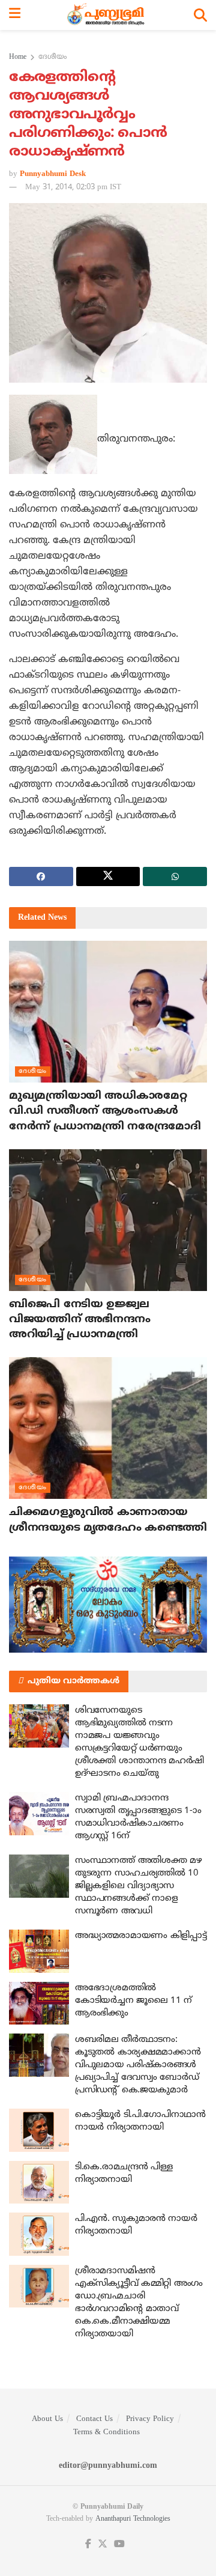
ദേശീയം (52, 57)
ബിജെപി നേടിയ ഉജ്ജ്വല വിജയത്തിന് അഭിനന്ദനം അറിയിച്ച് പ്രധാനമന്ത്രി (80, 1320)
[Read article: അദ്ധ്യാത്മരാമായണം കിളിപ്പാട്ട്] (39, 1951)
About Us (47, 2419)
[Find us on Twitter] (103, 2544)
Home (18, 57)
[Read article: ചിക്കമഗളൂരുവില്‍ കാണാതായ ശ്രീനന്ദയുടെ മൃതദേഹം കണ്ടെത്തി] (108, 1428)
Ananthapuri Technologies (133, 2519)
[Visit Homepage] (107, 15)
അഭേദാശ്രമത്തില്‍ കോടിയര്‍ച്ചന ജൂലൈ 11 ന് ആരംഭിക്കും (133, 2001)
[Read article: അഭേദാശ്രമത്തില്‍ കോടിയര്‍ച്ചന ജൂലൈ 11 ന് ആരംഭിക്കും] (39, 2003)
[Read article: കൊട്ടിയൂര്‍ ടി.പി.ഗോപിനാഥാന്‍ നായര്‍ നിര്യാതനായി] (39, 2130)
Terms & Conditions (106, 2432)
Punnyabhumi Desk (53, 174)
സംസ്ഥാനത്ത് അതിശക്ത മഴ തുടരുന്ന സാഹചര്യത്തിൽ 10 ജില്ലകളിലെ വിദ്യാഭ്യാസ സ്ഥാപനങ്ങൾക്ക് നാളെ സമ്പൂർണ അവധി (138, 1886)
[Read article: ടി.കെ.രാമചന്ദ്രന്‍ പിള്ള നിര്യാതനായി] (39, 2183)
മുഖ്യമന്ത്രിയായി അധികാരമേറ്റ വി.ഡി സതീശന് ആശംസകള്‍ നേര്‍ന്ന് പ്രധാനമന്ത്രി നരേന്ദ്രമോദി (105, 1111)
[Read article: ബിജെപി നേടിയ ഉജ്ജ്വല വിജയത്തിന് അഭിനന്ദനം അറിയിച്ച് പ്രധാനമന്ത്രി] (108, 1220)
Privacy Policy (150, 2419)
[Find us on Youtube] (119, 2544)
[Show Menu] (15, 15)
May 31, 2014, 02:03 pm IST (73, 187)
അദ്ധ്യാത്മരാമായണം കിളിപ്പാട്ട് (141, 1936)
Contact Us (94, 2419)
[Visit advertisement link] (108, 1605)
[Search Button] (200, 15)
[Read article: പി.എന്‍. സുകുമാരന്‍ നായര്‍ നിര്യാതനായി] (39, 2234)
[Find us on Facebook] (88, 2544)
